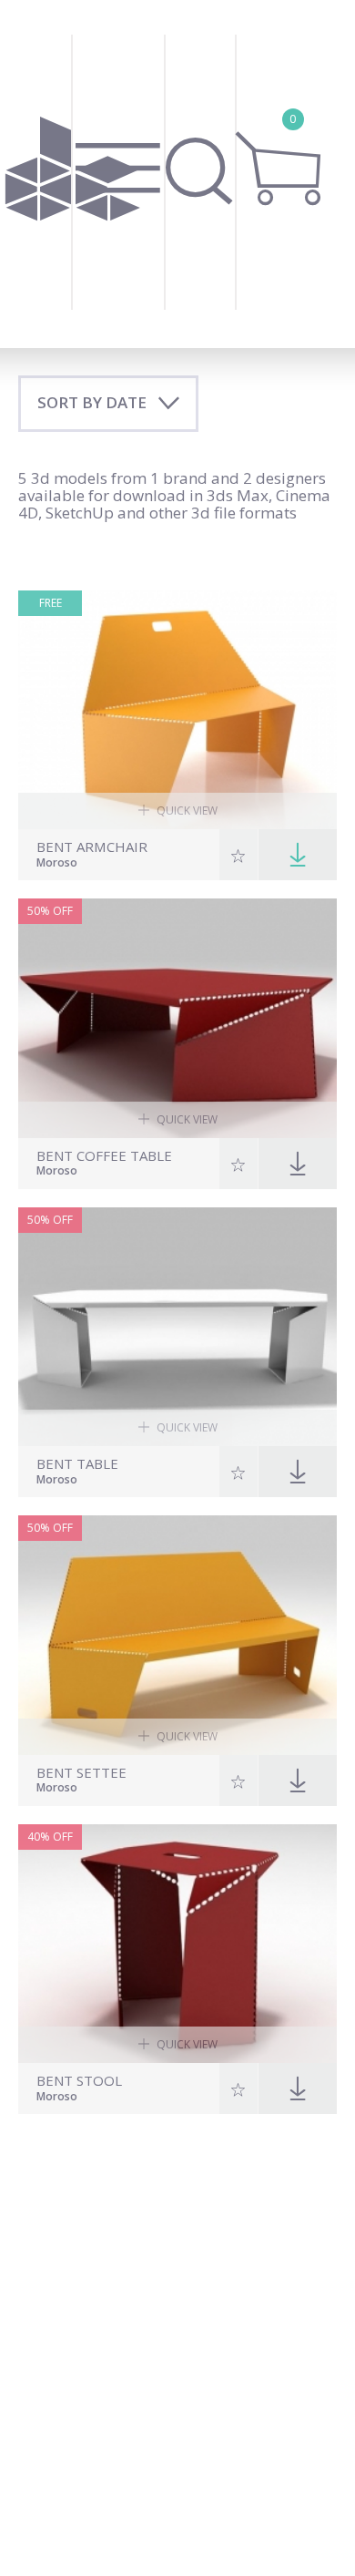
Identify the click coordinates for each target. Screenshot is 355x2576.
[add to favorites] (239, 855)
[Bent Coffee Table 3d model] (177, 1018)
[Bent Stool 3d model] (177, 1944)
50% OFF (50, 911)
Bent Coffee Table (104, 1156)
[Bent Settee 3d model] (177, 1635)
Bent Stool (79, 2081)
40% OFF (50, 1837)
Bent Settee (81, 1773)
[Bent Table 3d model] (177, 1327)
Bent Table (77, 1464)
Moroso (57, 864)
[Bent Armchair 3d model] (177, 710)
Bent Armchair (92, 847)
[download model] (298, 855)
